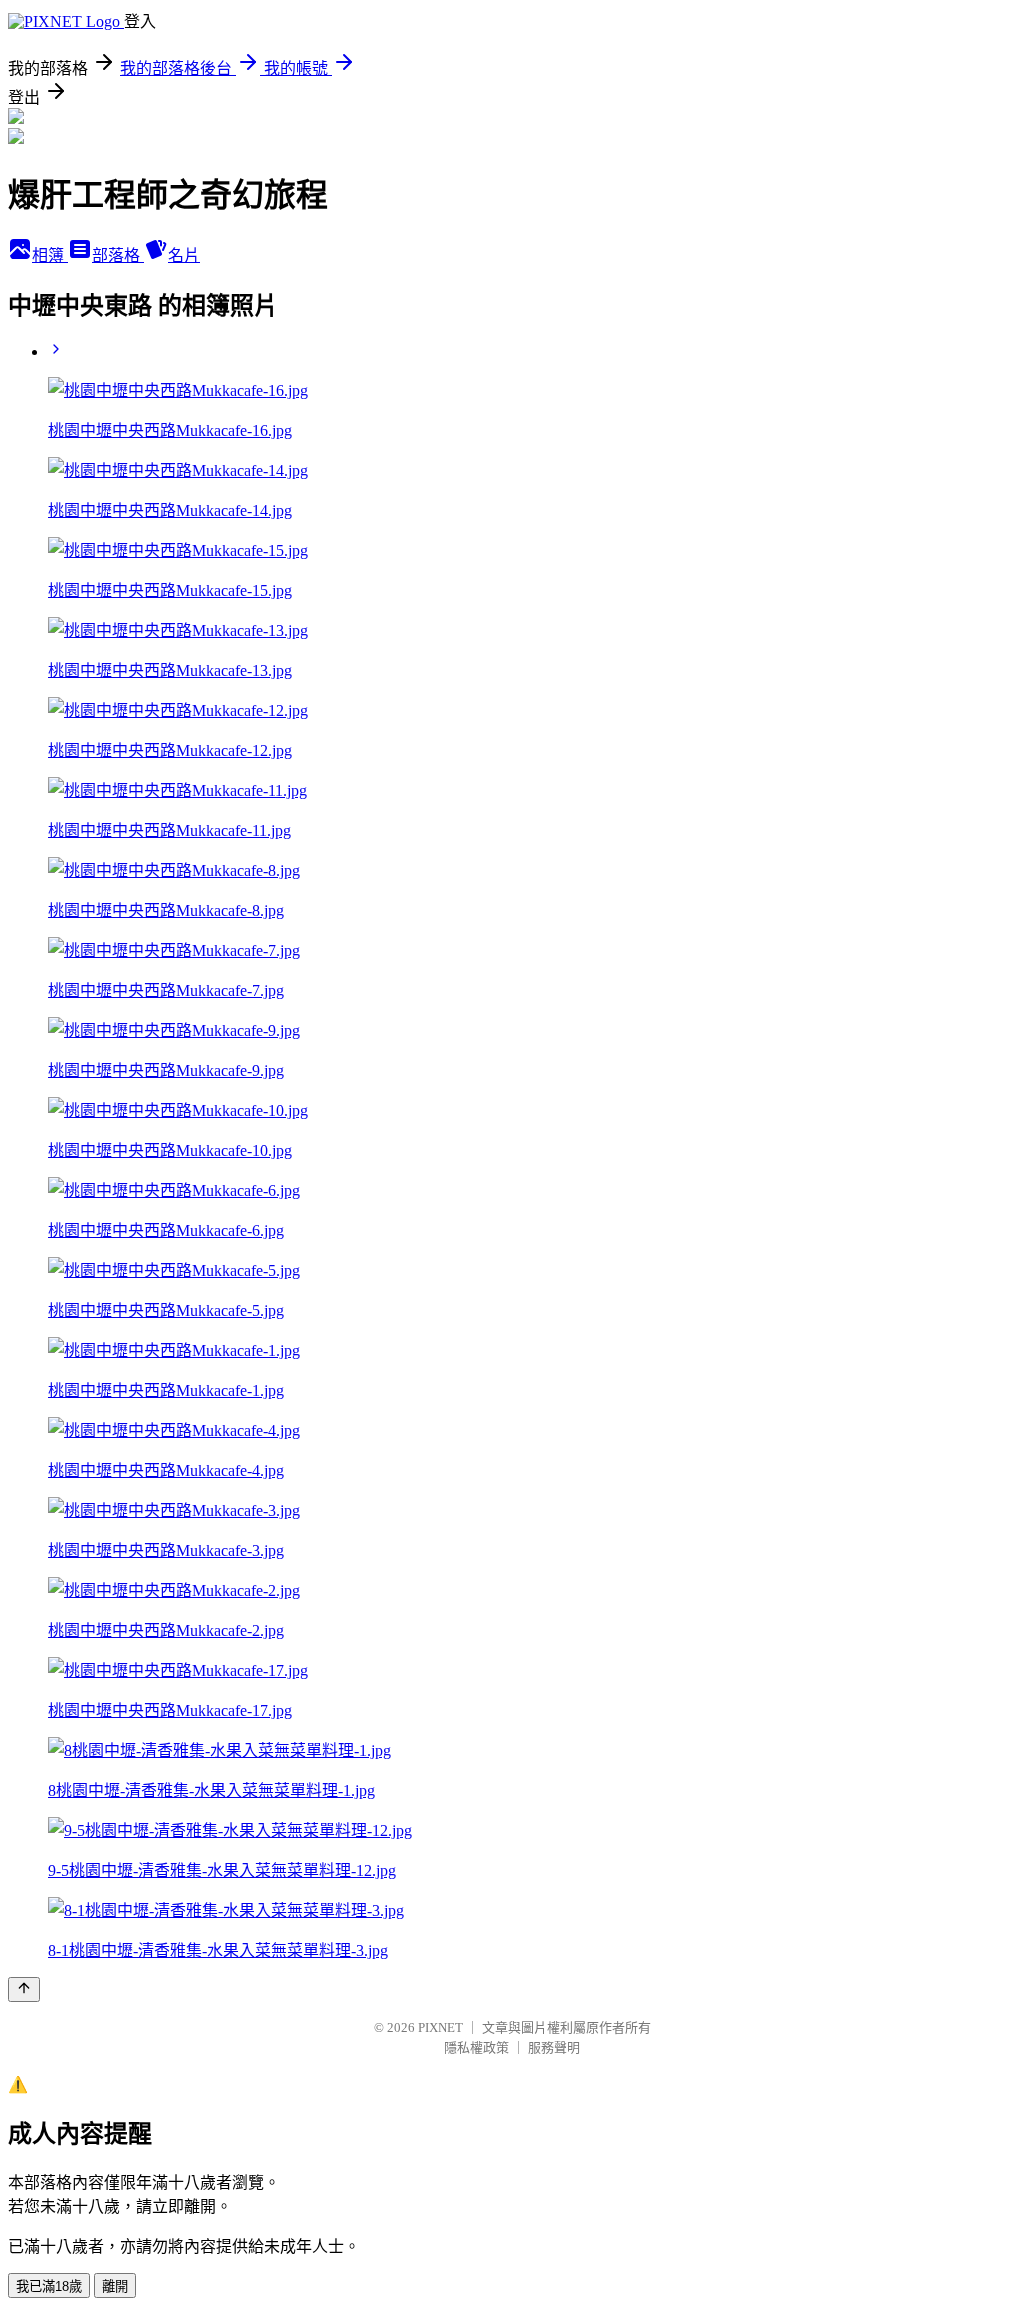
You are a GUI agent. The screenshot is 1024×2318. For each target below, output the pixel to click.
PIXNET (440, 2027)
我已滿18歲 (49, 2286)
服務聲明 (554, 2047)
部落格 (118, 255)
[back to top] (24, 1989)
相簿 (50, 255)
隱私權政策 (476, 2047)
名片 (184, 255)
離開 (115, 2286)
